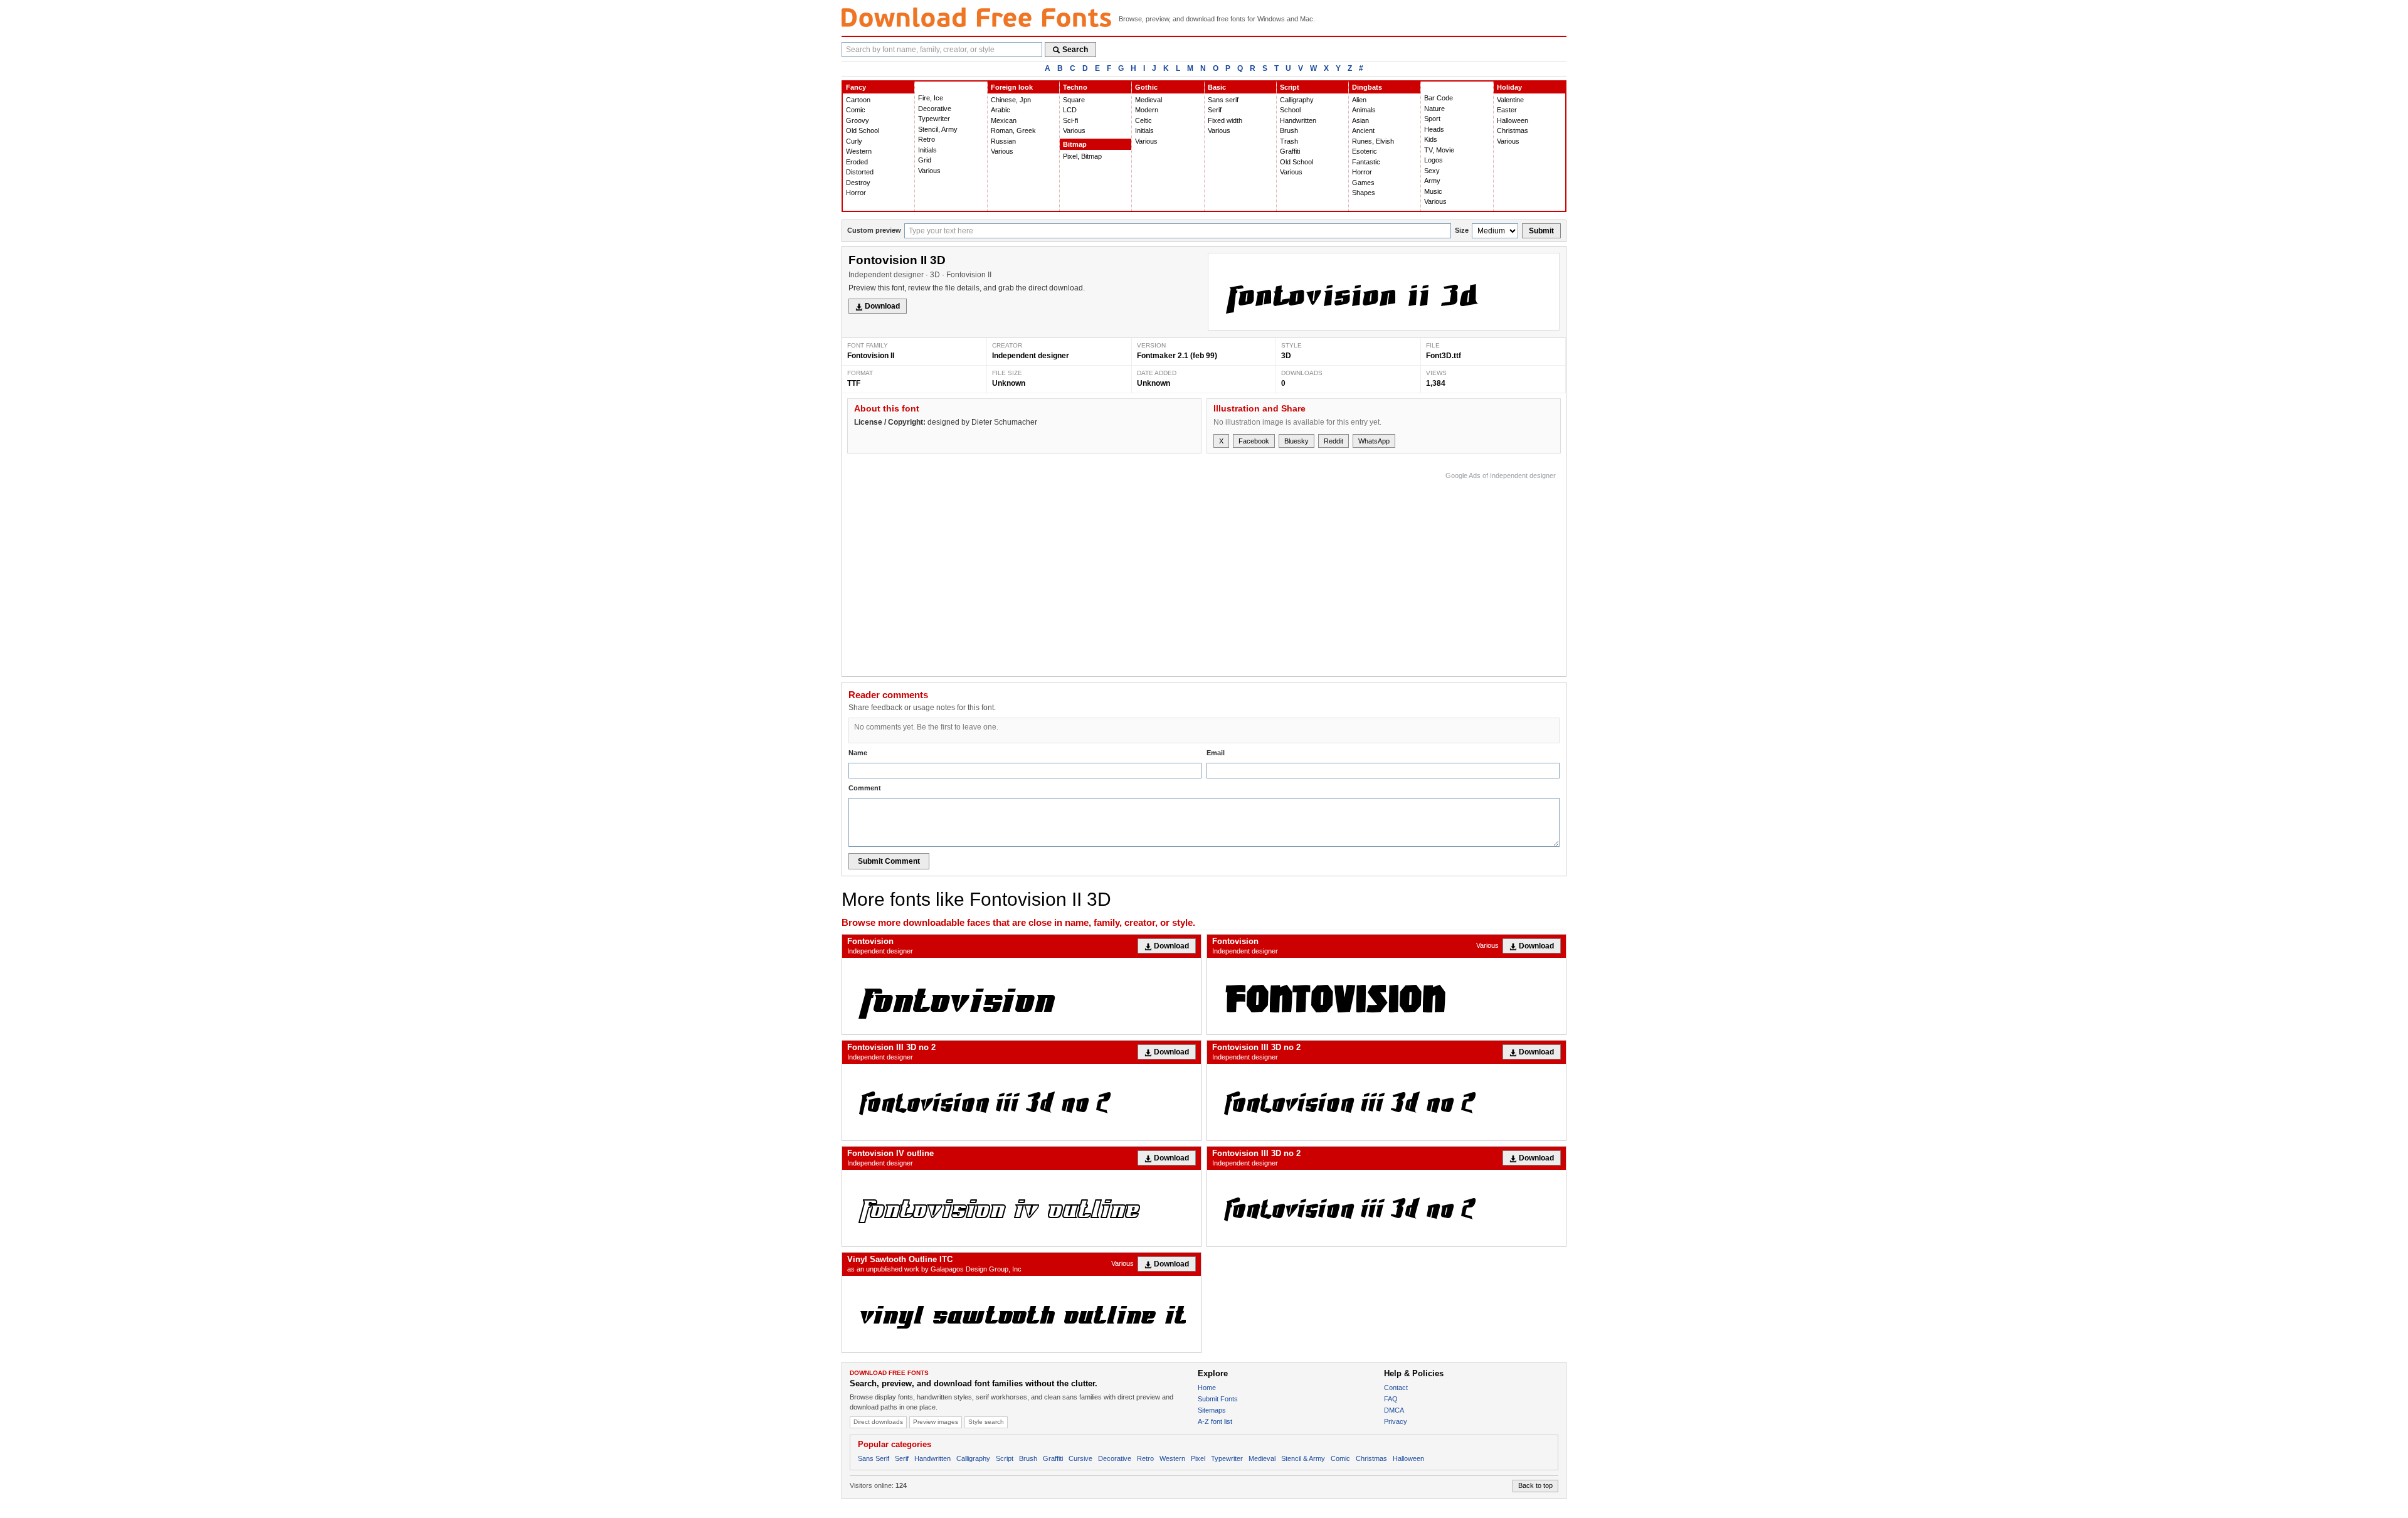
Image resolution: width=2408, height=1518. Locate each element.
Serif (1215, 110)
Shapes (1364, 193)
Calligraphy (1297, 100)
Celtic (1143, 120)
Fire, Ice (931, 98)
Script (1290, 87)
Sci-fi (1070, 120)
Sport (1432, 119)
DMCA (1394, 1410)
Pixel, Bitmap (1082, 156)
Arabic (1001, 110)
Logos (1434, 160)
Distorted (860, 172)
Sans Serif (874, 1458)
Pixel (1198, 1458)
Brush (1289, 130)
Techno (1075, 87)
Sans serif (1223, 100)
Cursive (1080, 1458)
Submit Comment (889, 861)
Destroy (858, 183)
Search (1075, 50)
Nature (1434, 109)
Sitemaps (1212, 1410)
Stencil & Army (1303, 1458)
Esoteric (1365, 151)
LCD (1070, 110)
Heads (1434, 129)
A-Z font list (1215, 1421)
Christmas (1513, 130)
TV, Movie (1439, 150)
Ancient (1363, 130)
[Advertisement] (1328, 571)
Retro (927, 139)
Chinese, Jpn (1011, 100)
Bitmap (1075, 144)
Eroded (857, 162)
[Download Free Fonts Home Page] (976, 17)
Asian (1360, 120)
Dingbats (1367, 87)
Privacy (1396, 1421)
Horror (856, 193)
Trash (1289, 141)
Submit (1541, 231)
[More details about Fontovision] (1022, 996)
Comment (865, 788)
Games (1363, 183)
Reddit (1333, 441)
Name (858, 753)
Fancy (856, 87)
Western (859, 151)
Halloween (1513, 120)
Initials (927, 150)
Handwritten (1298, 120)
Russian (1003, 141)
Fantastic (1366, 162)
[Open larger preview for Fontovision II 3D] (1384, 292)
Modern (1147, 110)
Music (1433, 191)
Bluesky (1296, 441)
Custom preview (874, 230)
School (1290, 110)
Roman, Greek (1013, 130)
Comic (856, 110)
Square (1074, 100)
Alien (1359, 100)
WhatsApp (1374, 441)
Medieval (1149, 100)
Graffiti (1290, 151)
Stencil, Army (938, 129)
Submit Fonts (1218, 1399)
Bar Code (1439, 98)
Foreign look (1012, 87)
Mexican (1004, 120)
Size (1462, 230)
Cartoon (858, 100)
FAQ (1391, 1399)
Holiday (1509, 87)
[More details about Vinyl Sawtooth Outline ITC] (1022, 1314)
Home (1207, 1388)
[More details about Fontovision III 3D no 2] (1022, 1102)
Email (1216, 753)
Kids (1431, 139)
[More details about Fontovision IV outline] (1022, 1208)
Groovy (858, 120)
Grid (925, 160)
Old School (863, 130)
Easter (1507, 110)
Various (929, 171)
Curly (854, 141)
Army (1432, 181)
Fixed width (1225, 120)
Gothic (1146, 87)
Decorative (935, 109)
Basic (1217, 87)
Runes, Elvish (1373, 141)
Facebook (1254, 441)
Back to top (1535, 1485)
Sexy (1432, 171)
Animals (1364, 110)
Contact (1396, 1388)
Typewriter (934, 119)
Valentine (1510, 100)
